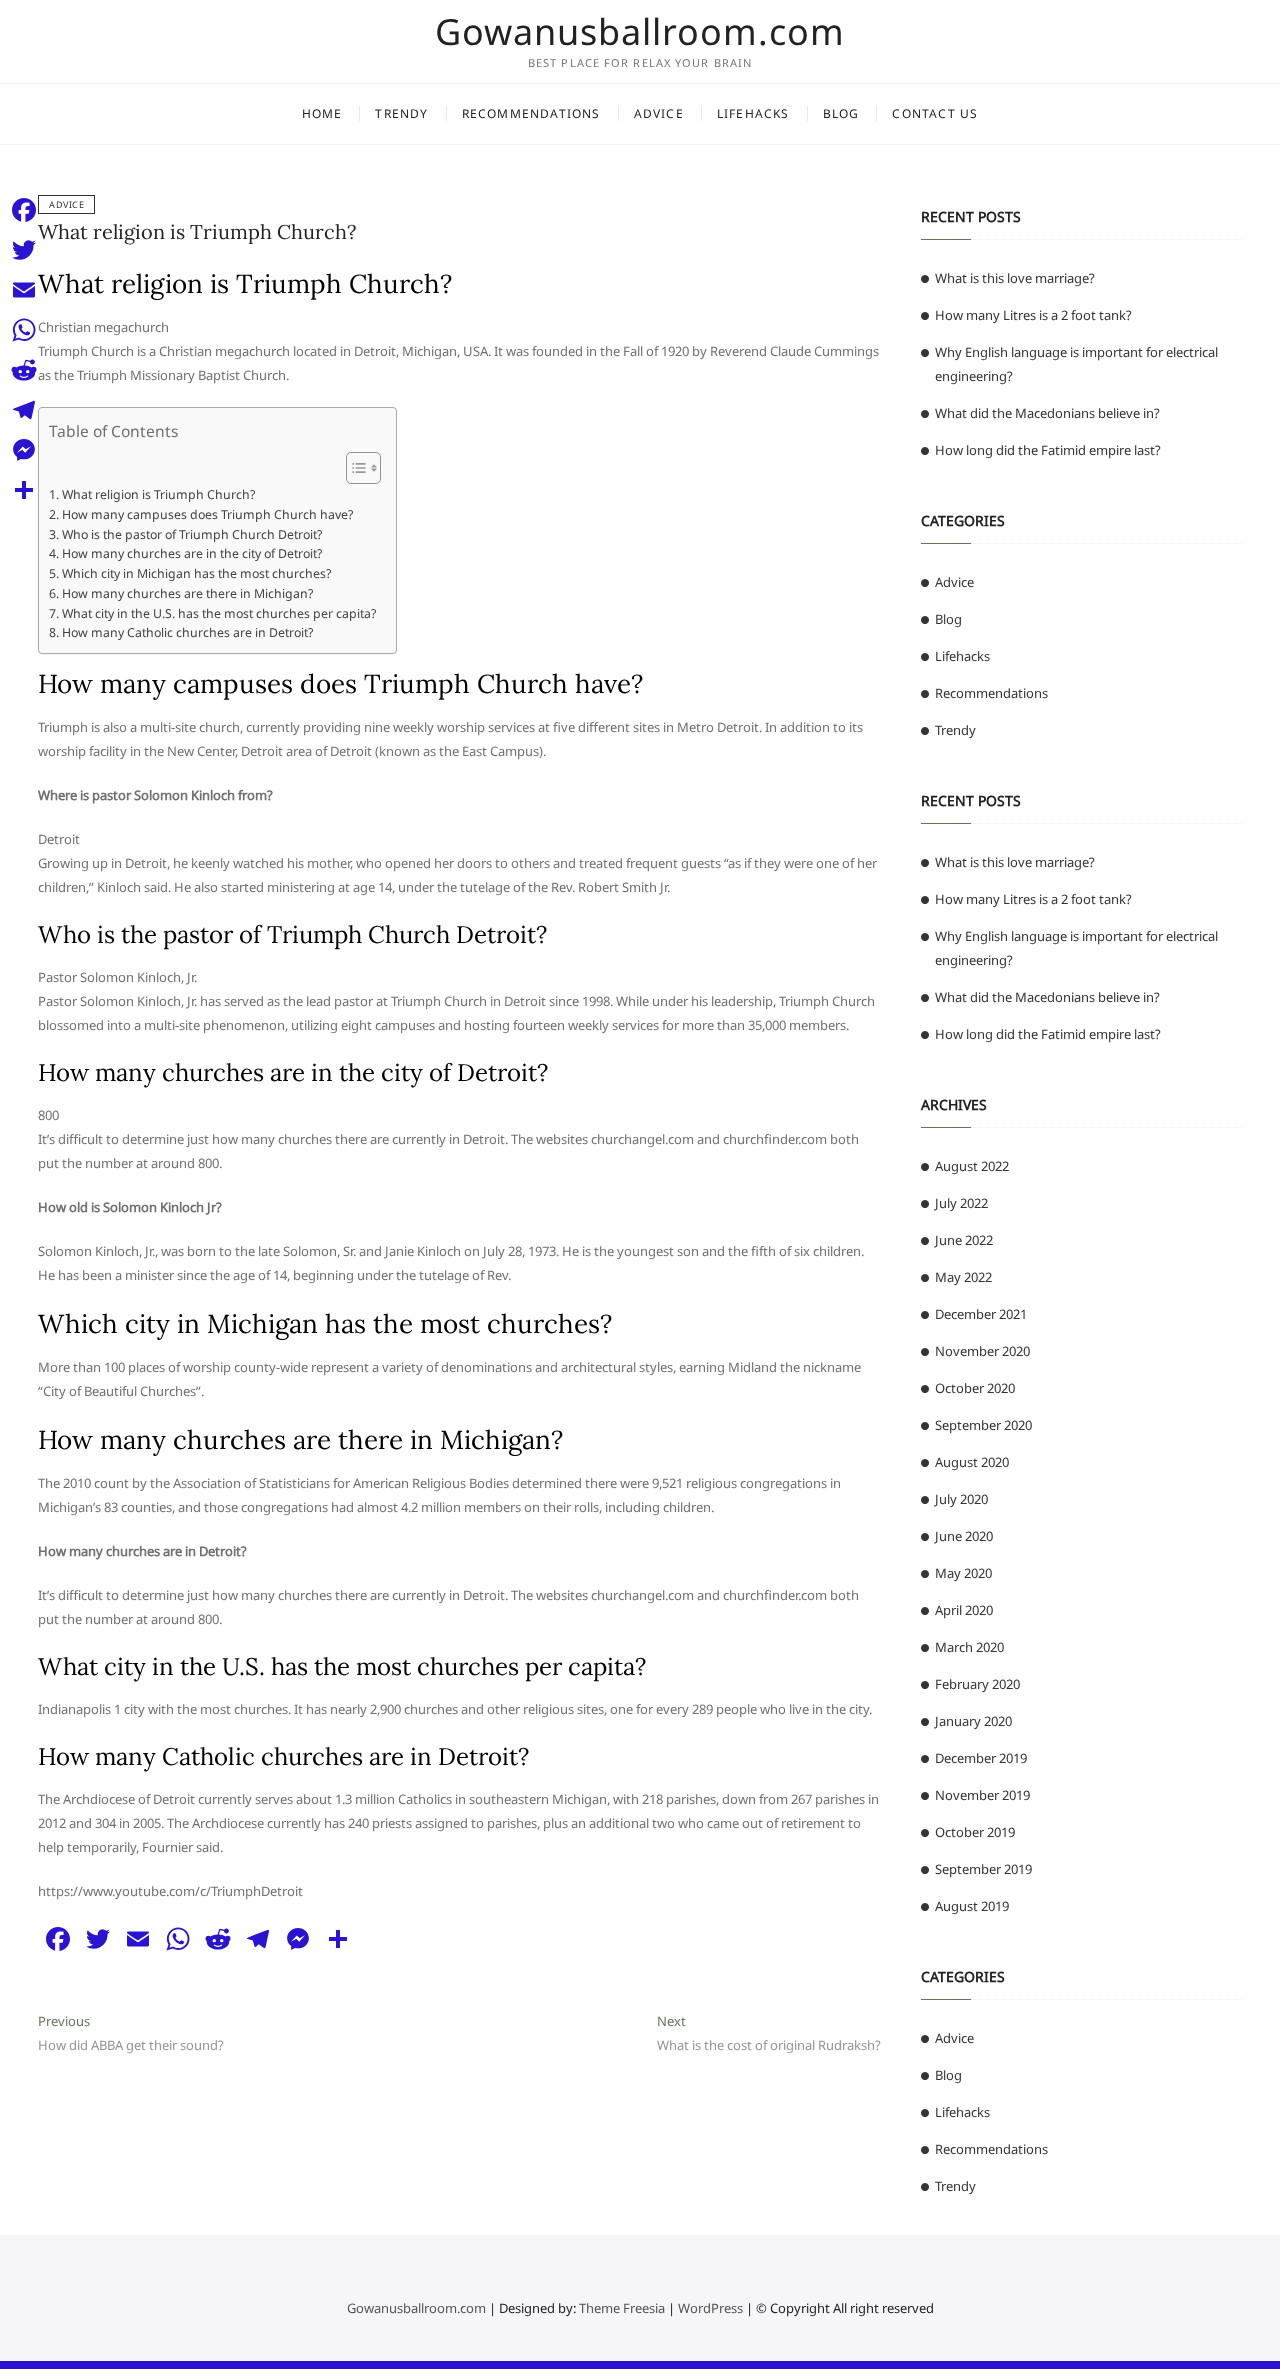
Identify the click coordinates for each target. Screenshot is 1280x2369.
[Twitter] (24, 250)
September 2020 (983, 1425)
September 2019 (983, 1869)
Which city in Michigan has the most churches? (196, 573)
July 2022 (961, 1203)
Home (322, 113)
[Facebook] (24, 210)
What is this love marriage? (1015, 278)
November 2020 (982, 1351)
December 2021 (981, 1314)
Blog (841, 113)
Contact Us (935, 113)
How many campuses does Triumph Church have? (207, 514)
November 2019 (982, 1795)
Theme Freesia (622, 2308)
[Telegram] (24, 410)
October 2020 (975, 1388)
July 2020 (961, 1499)
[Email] (24, 290)
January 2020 (973, 1721)
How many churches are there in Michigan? (187, 593)
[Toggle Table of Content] (353, 468)
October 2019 (975, 1832)
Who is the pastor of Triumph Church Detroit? (191, 534)
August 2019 (972, 1906)
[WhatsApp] (24, 330)
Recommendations (531, 113)
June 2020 (964, 1536)
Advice (659, 113)
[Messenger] (24, 450)
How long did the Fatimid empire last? (1048, 450)
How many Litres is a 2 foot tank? (1033, 315)
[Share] (24, 490)
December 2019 (981, 1758)
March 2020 (969, 1647)
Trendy (401, 113)
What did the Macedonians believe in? (1047, 413)
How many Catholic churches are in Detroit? (187, 632)
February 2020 (977, 1684)
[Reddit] (24, 370)
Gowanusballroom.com (640, 32)
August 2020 (972, 1462)
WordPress (710, 2308)
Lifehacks (753, 113)
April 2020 (964, 1610)
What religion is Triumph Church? (197, 231)
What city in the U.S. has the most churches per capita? (218, 613)
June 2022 (964, 1240)
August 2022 (972, 1166)
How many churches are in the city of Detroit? (191, 553)
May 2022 (963, 1277)
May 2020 (963, 1573)
